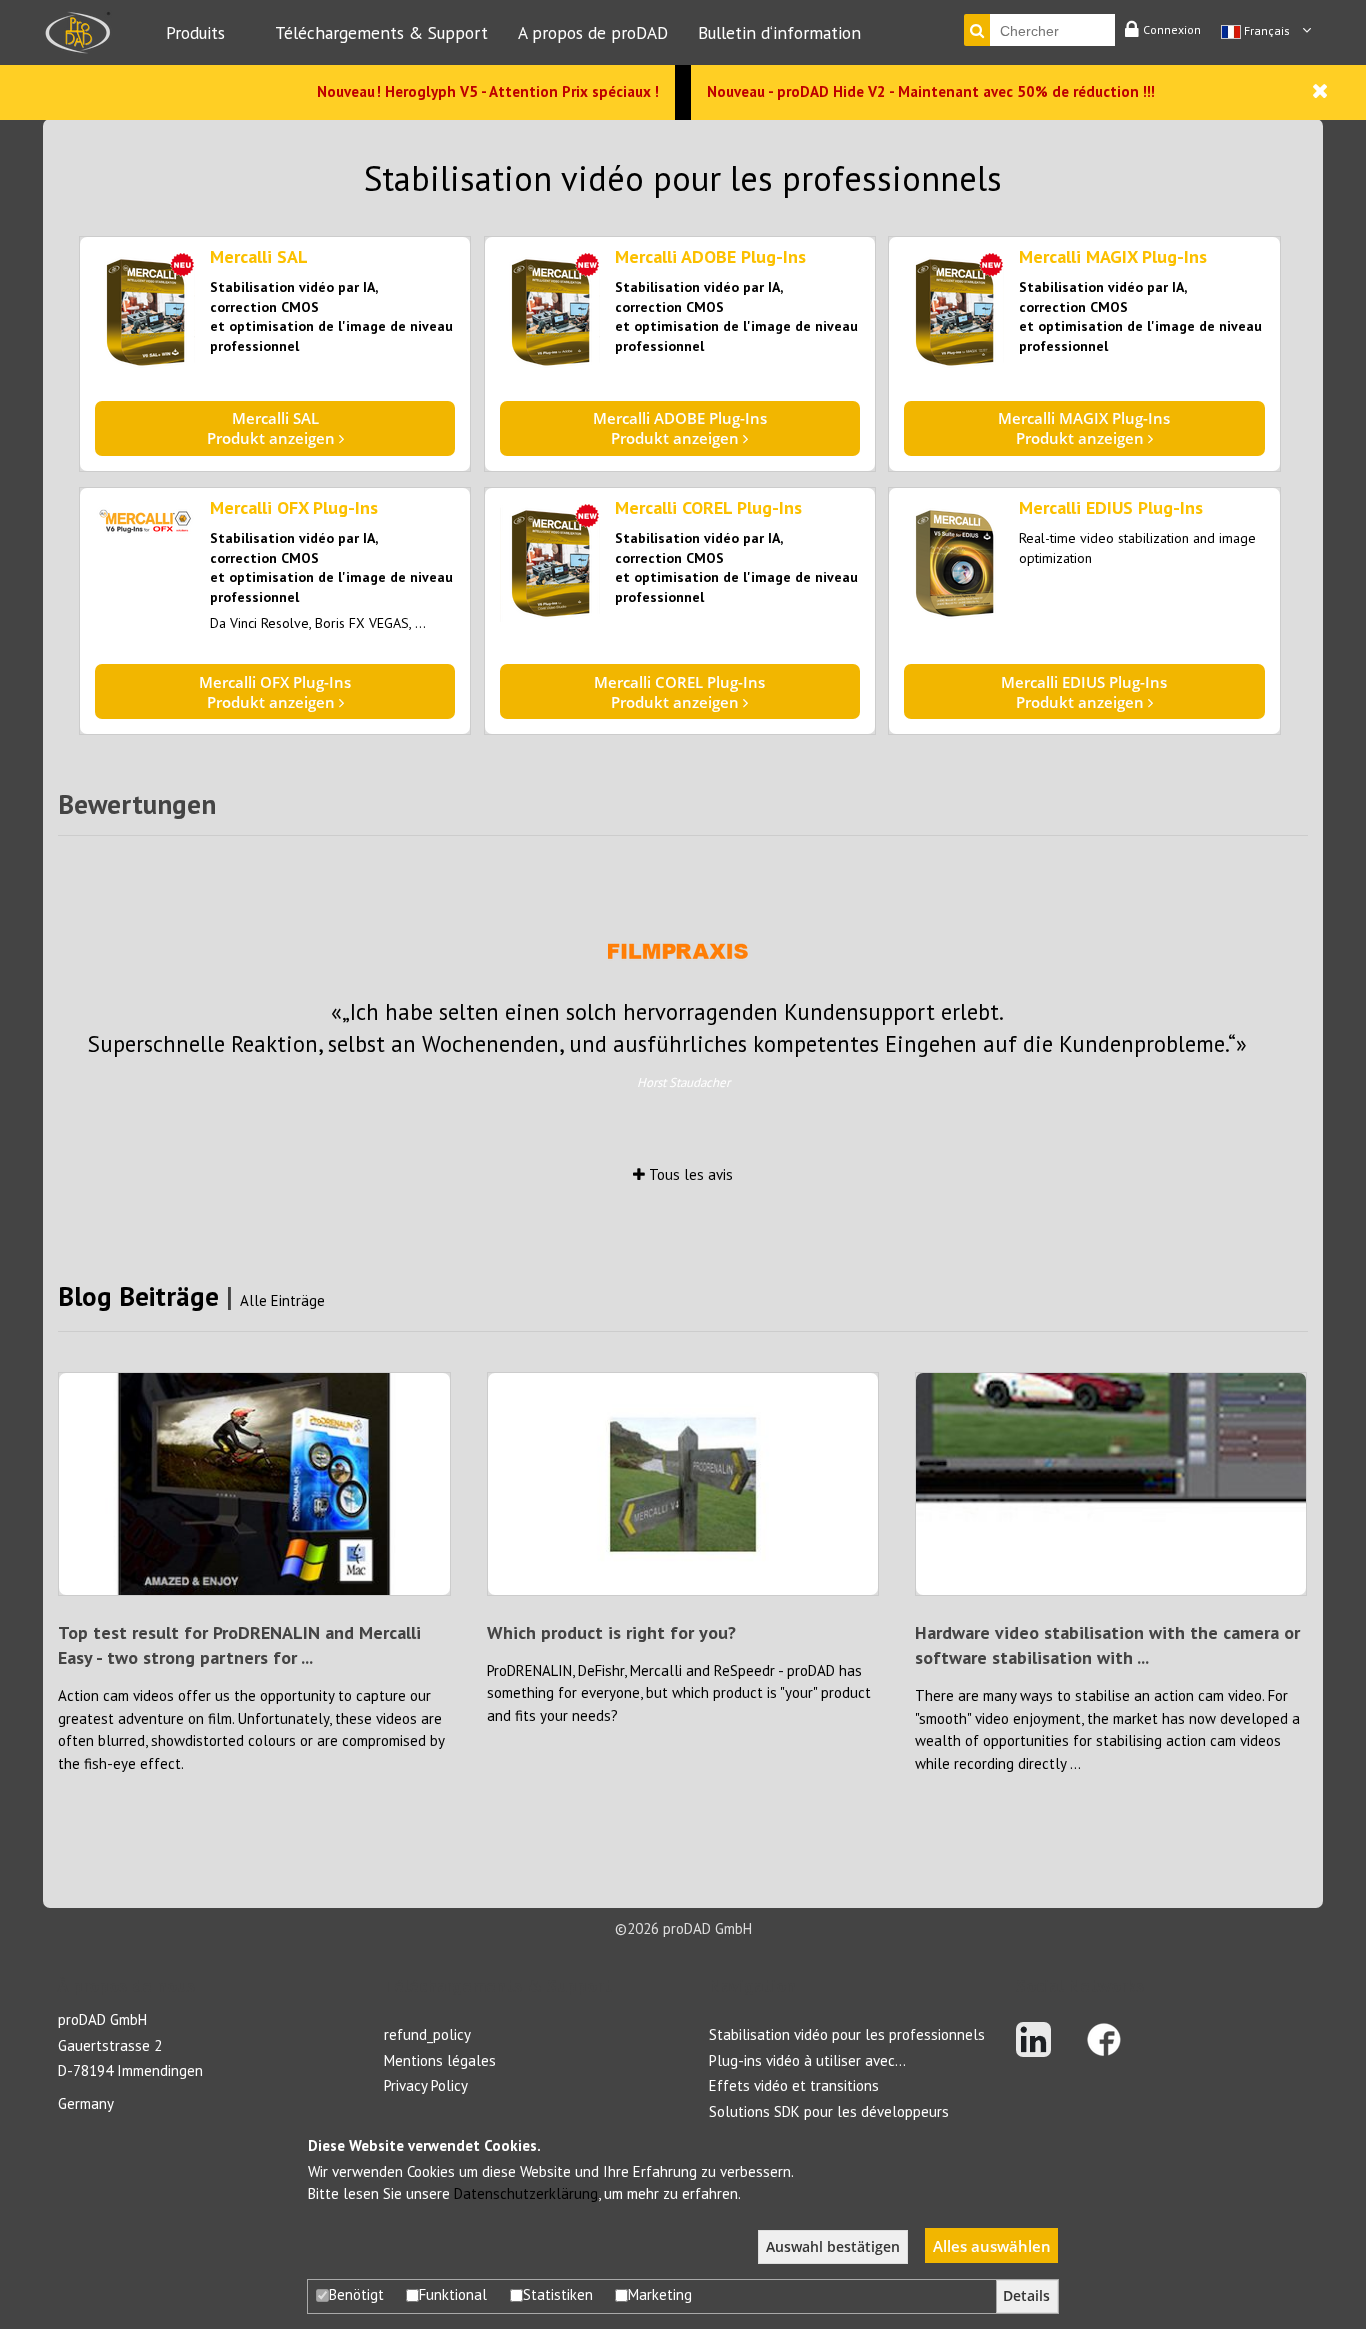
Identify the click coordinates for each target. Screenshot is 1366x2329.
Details (1026, 2296)
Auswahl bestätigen (833, 2247)
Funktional (453, 2294)
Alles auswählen (992, 2246)
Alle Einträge (282, 1300)
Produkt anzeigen (273, 428)
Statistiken (558, 2294)
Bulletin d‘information (779, 32)
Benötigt (356, 2294)
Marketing (660, 2294)
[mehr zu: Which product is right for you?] (683, 1482)
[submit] (977, 30)
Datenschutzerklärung (526, 2193)
